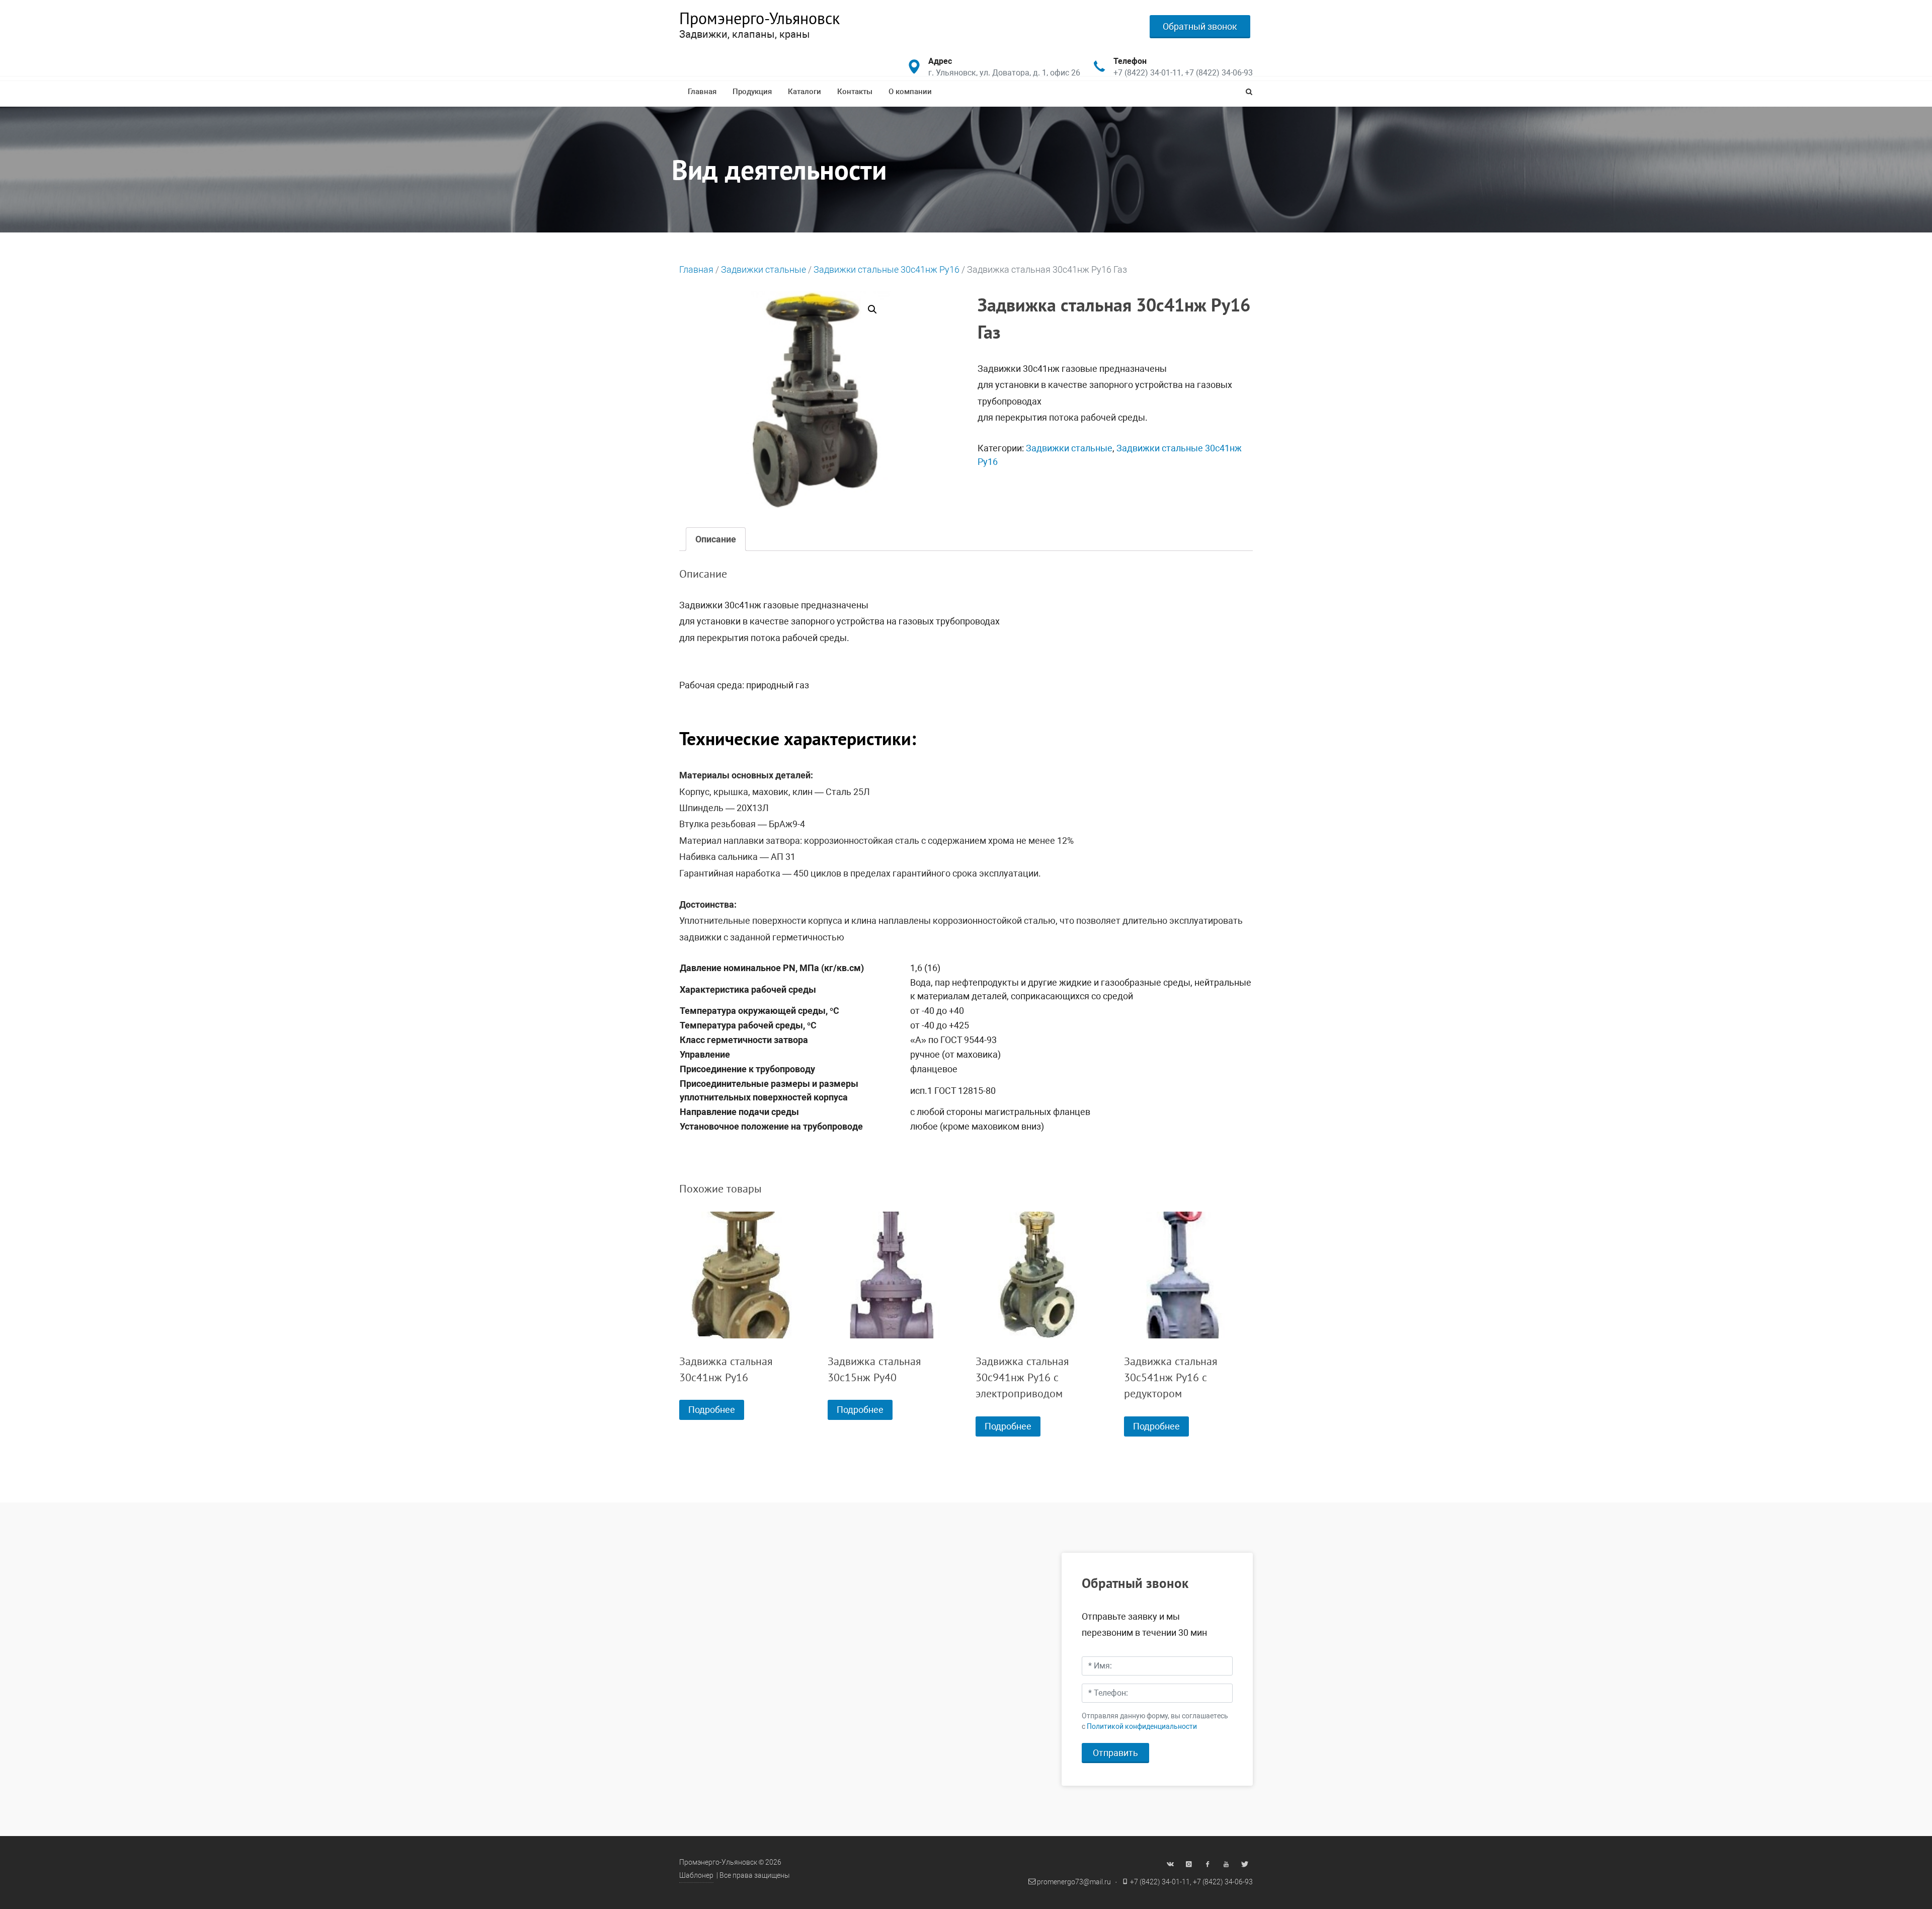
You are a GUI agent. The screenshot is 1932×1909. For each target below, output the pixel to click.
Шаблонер (696, 1876)
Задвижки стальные (763, 269)
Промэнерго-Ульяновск (759, 18)
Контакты (855, 92)
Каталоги (804, 92)
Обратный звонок (1200, 26)
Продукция (752, 92)
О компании (910, 92)
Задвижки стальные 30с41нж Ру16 (887, 269)
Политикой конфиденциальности (1142, 1727)
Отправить (1115, 1753)
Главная (702, 92)
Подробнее (712, 1410)
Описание (716, 539)
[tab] (716, 539)
